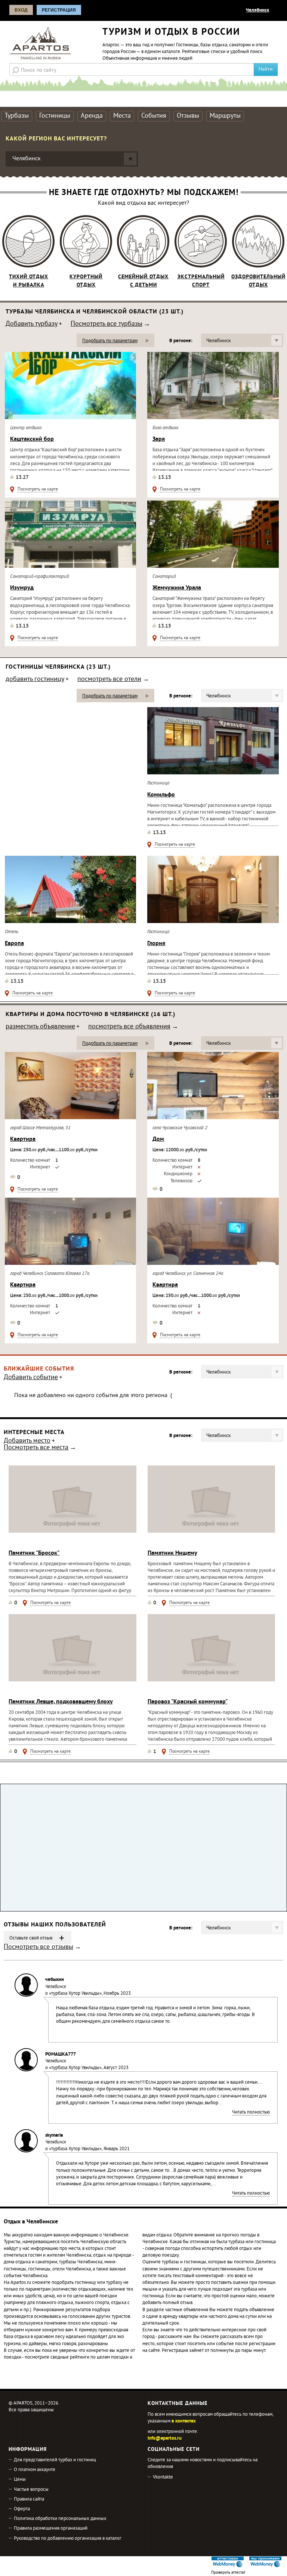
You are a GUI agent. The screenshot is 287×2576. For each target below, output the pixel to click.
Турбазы (17, 116)
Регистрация (59, 10)
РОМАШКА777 (61, 2055)
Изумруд (22, 588)
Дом (158, 1139)
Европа (14, 944)
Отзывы (188, 116)
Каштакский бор (32, 439)
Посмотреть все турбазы (107, 325)
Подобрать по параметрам (110, 341)
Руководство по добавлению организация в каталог (68, 2539)
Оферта (22, 2509)
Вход (21, 10)
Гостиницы (55, 116)
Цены (20, 2480)
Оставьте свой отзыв (31, 1938)
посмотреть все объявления (129, 1027)
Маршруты (225, 116)
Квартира (23, 1139)
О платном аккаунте (35, 2470)
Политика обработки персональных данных (60, 2519)
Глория (156, 944)
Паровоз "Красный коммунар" (188, 1702)
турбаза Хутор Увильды (75, 1994)
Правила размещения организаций (51, 2529)
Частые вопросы (31, 2490)
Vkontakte (163, 2477)
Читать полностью (251, 2113)
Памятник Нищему (172, 1553)
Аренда (92, 116)
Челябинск (257, 10)
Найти (266, 69)
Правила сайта (29, 2499)
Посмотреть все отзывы (38, 1948)
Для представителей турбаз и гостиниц (55, 2460)
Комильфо (161, 795)
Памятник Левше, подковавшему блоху (61, 1702)
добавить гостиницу (35, 680)
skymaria (54, 2136)
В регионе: (181, 341)
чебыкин (55, 1980)
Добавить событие (31, 1378)
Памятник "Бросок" (34, 1553)
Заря (159, 439)
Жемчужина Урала (177, 588)
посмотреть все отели (109, 680)
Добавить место (27, 1442)
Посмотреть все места (36, 1448)
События (154, 116)
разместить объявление (40, 1027)
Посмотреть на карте (38, 490)
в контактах (184, 2421)
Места (122, 116)
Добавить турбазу (32, 325)
